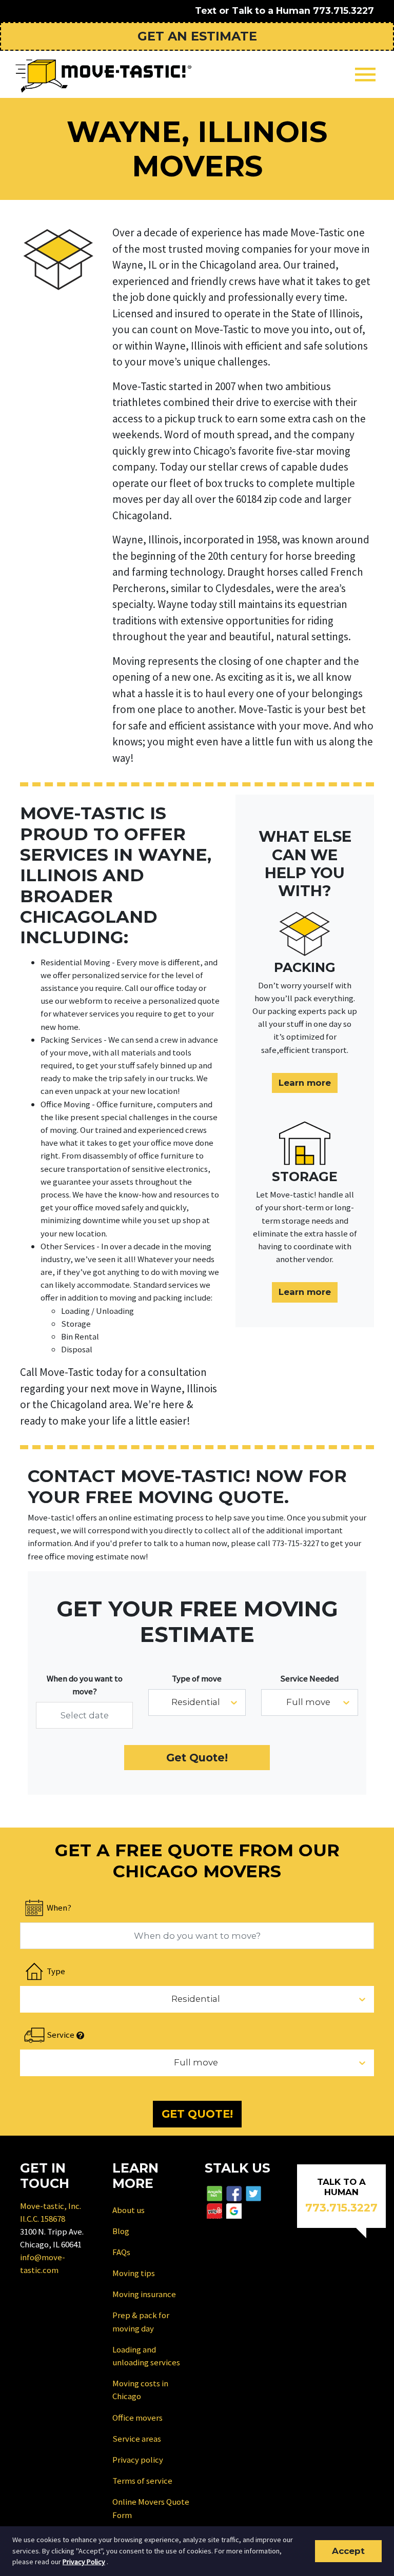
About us (129, 2210)
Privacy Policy (84, 2562)
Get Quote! (197, 1758)
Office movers (137, 2418)
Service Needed (309, 1678)
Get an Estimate (197, 36)
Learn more (305, 1083)
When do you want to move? (85, 1685)
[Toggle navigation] (365, 75)
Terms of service (142, 2481)
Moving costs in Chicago (140, 2390)
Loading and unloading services (146, 2356)
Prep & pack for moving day (141, 2321)
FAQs (121, 2252)
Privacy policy (138, 2460)
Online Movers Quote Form (151, 2508)
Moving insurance (144, 2294)
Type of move (197, 1678)
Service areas (137, 2439)
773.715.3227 (343, 11)
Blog (121, 2231)
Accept (348, 2551)
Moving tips (134, 2273)
